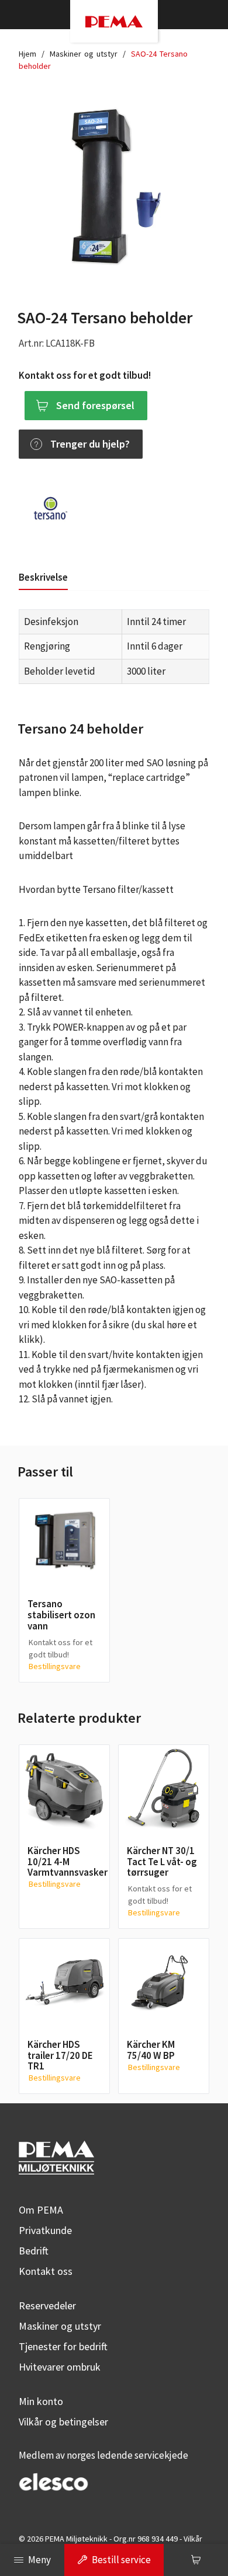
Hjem (27, 54)
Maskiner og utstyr (84, 54)
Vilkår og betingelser (63, 2422)
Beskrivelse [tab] (43, 577)
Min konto (41, 2401)
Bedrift (34, 2251)
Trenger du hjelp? (90, 444)
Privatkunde (45, 2230)
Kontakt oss (46, 2271)
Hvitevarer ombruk (60, 2367)
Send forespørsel (95, 405)
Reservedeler (47, 2306)
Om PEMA (41, 2210)
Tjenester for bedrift (63, 2346)
